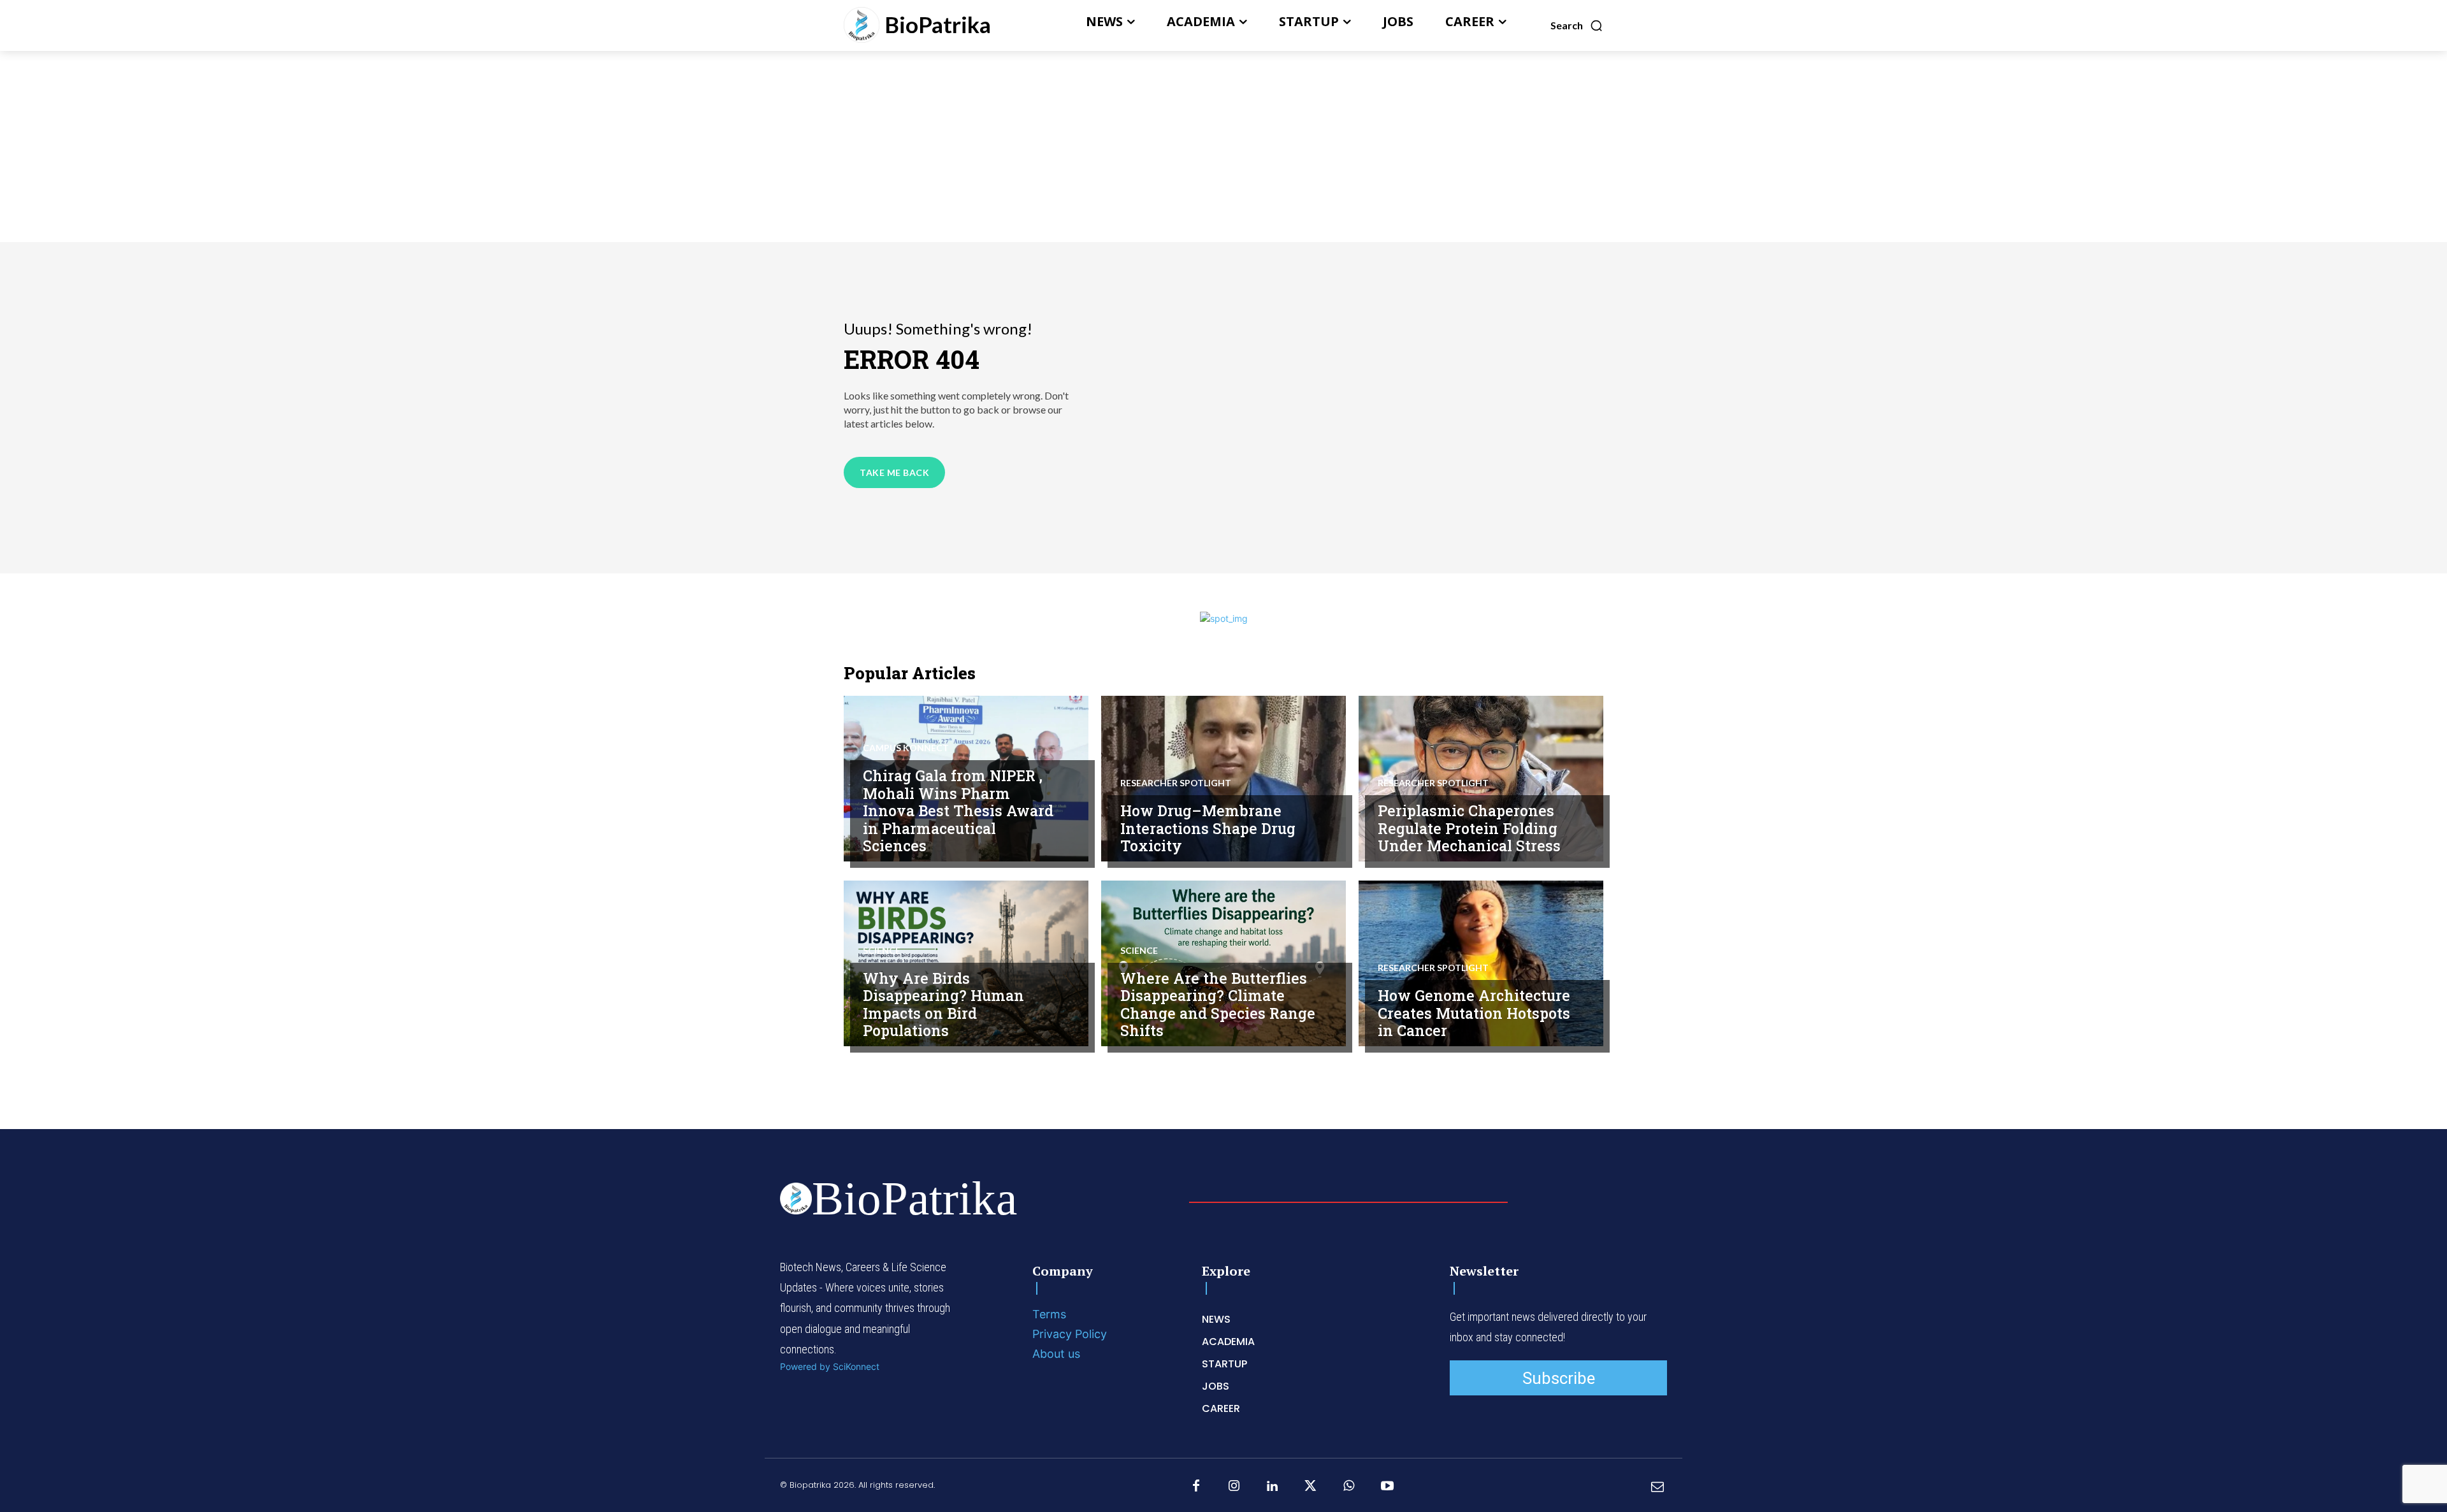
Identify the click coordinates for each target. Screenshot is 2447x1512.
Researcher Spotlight (1176, 783)
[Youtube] (1387, 1487)
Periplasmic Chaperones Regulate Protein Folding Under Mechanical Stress (1469, 828)
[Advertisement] (1223, 147)
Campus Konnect (906, 748)
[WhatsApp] (1349, 1487)
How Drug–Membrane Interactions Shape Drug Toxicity (1208, 828)
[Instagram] (1234, 1487)
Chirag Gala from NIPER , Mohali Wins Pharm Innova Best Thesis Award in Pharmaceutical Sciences (958, 810)
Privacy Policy (1070, 1334)
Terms (1049, 1314)
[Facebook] (1196, 1487)
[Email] (1657, 1487)
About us (1056, 1354)
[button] (1577, 25)
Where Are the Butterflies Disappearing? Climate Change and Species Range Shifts (1218, 1004)
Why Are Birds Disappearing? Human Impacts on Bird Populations (943, 1004)
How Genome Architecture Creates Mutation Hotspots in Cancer (1474, 1013)
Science (882, 951)
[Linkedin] (1273, 1487)
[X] (1311, 1487)
